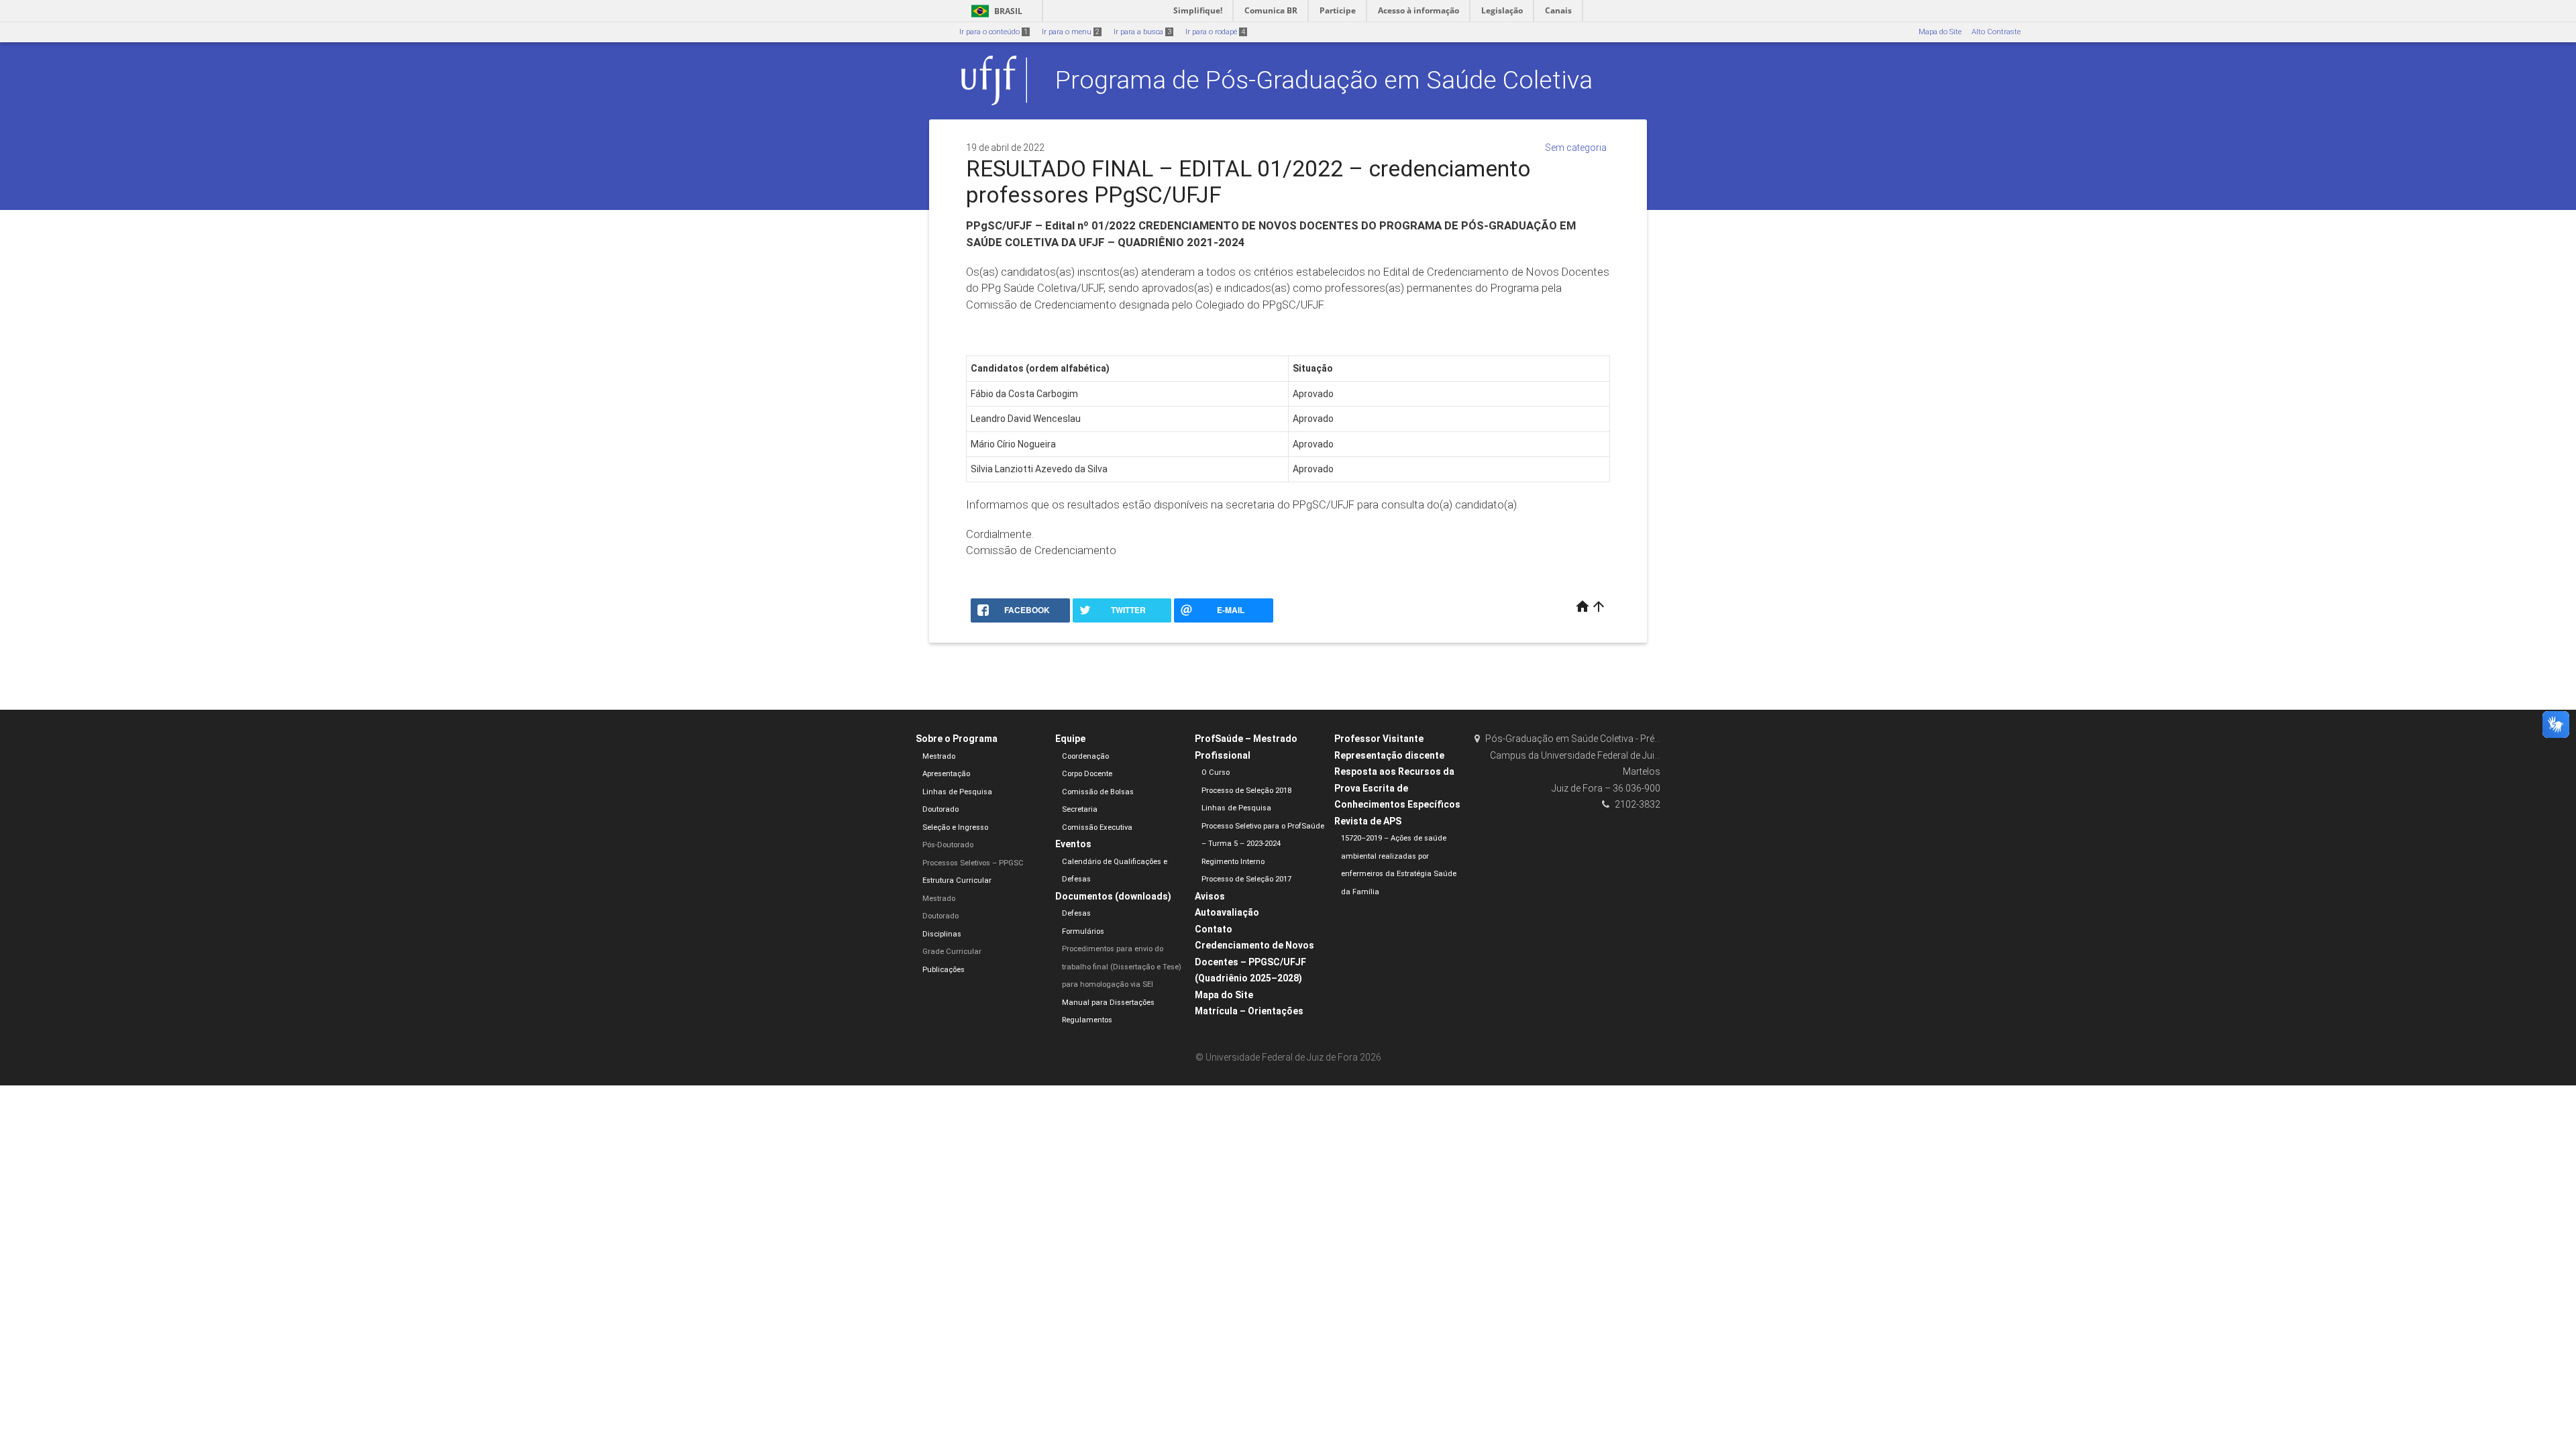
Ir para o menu (1071, 32)
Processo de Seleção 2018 (1246, 791)
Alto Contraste (1996, 32)
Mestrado (939, 756)
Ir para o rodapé (1215, 32)
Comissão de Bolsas (1098, 792)
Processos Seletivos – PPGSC (973, 863)
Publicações (944, 970)
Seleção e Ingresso (955, 827)
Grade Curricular (952, 952)
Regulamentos (1087, 1020)
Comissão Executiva (1097, 827)
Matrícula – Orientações (1249, 1011)
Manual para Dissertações (1108, 1003)
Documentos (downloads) (1113, 896)
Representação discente (1389, 755)
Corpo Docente (1087, 774)
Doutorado (941, 809)
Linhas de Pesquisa (957, 792)
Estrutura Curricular (957, 880)
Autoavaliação (1227, 912)
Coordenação (1085, 756)
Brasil (995, 11)
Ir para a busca (1142, 32)
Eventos (1073, 844)
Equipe (1070, 739)
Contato (1214, 929)
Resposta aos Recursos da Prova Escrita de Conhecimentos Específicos (1397, 788)
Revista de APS (1368, 821)
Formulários (1083, 931)
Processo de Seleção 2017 (1246, 879)
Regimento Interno (1233, 862)
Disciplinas (942, 934)
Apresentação (946, 774)
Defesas (1076, 913)
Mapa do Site (1940, 32)
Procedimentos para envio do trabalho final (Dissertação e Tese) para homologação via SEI (1122, 967)
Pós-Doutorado (948, 845)
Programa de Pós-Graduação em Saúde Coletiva (1324, 80)
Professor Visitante (1379, 739)
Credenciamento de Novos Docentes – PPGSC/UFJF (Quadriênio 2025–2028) (1254, 962)
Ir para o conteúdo (994, 32)
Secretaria (1080, 809)
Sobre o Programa (957, 739)
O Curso (1216, 772)
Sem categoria (1576, 148)
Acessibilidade (1942, 52)
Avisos (1210, 896)
